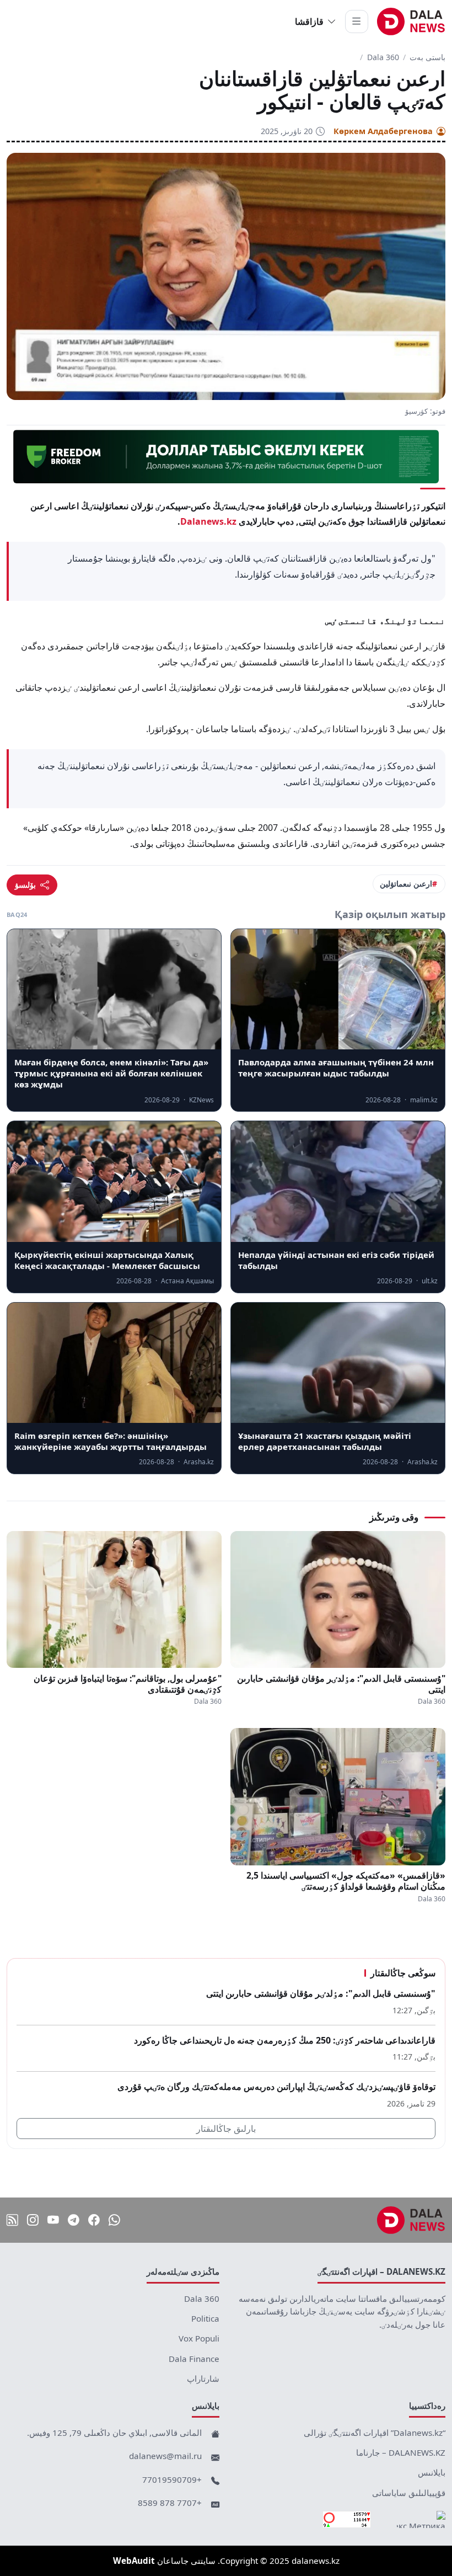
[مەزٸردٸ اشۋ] (357, 22)
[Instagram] (33, 2220)
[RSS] (12, 2220)
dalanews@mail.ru (165, 2456)
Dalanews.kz (208, 521)
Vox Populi (199, 2338)
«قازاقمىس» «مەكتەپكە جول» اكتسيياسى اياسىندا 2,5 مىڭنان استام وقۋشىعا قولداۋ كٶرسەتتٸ (346, 1881)
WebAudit (134, 2561)
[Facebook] (94, 2220)
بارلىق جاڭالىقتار (226, 2129)
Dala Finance (194, 2359)
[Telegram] (74, 2220)
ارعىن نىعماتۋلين (406, 884)
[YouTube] (53, 2220)
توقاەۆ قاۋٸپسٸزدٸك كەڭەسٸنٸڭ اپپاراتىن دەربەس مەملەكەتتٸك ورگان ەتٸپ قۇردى (276, 2087)
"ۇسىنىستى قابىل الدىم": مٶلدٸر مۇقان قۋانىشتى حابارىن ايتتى (341, 1684)
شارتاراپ (203, 2378)
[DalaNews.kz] (411, 2220)
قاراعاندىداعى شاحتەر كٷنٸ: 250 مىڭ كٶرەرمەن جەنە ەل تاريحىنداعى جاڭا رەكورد (285, 2040)
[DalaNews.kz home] (411, 22)
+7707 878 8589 (170, 2503)
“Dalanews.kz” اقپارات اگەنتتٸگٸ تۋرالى (375, 2433)
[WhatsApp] (114, 2220)
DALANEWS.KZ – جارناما (401, 2452)
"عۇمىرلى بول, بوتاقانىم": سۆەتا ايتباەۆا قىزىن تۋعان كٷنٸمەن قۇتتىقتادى (128, 1684)
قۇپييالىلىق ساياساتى (409, 2493)
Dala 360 (383, 57)
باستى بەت (427, 57)
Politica (205, 2318)
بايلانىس (432, 2472)
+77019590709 (172, 2479)
